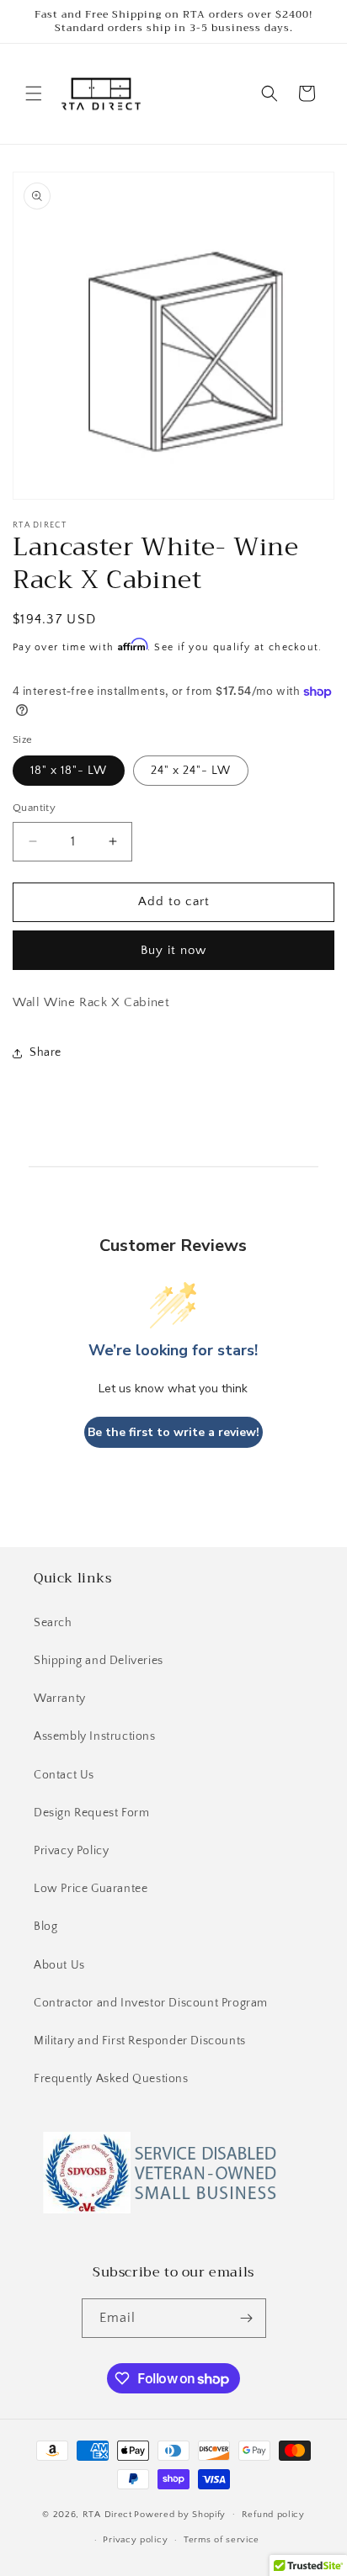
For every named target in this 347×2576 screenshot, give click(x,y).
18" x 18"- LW (69, 771)
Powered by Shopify (180, 2514)
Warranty (60, 1699)
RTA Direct (107, 2514)
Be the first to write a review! (173, 1432)
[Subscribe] (247, 2318)
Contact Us (64, 1775)
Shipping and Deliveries (99, 1661)
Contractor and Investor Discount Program (151, 2003)
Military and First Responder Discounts (140, 2041)
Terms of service (222, 2540)
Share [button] (45, 1052)
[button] (34, 93)
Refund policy (273, 2515)
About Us (59, 1965)
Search (53, 1623)
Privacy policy (135, 2540)
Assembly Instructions (95, 1736)
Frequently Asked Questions (111, 2079)
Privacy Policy (71, 1851)
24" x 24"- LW (191, 771)
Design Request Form (91, 1813)
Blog (45, 1927)
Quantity (34, 808)
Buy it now (173, 950)
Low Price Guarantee (91, 1889)
